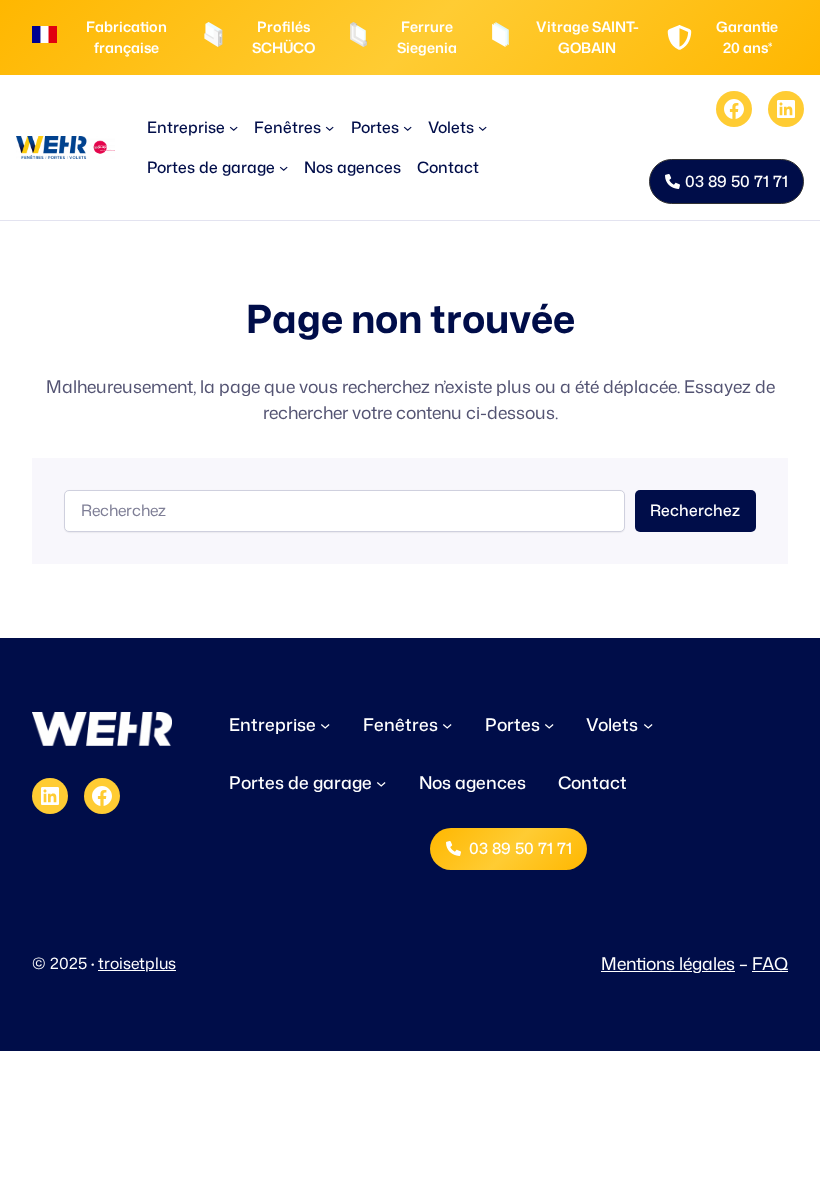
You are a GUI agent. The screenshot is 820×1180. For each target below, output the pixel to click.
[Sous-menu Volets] (482, 127)
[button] (726, 182)
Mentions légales (668, 963)
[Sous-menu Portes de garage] (283, 167)
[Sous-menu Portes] (407, 127)
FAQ (770, 963)
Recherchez (695, 510)
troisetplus (137, 963)
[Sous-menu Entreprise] (233, 127)
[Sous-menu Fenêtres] (329, 127)
